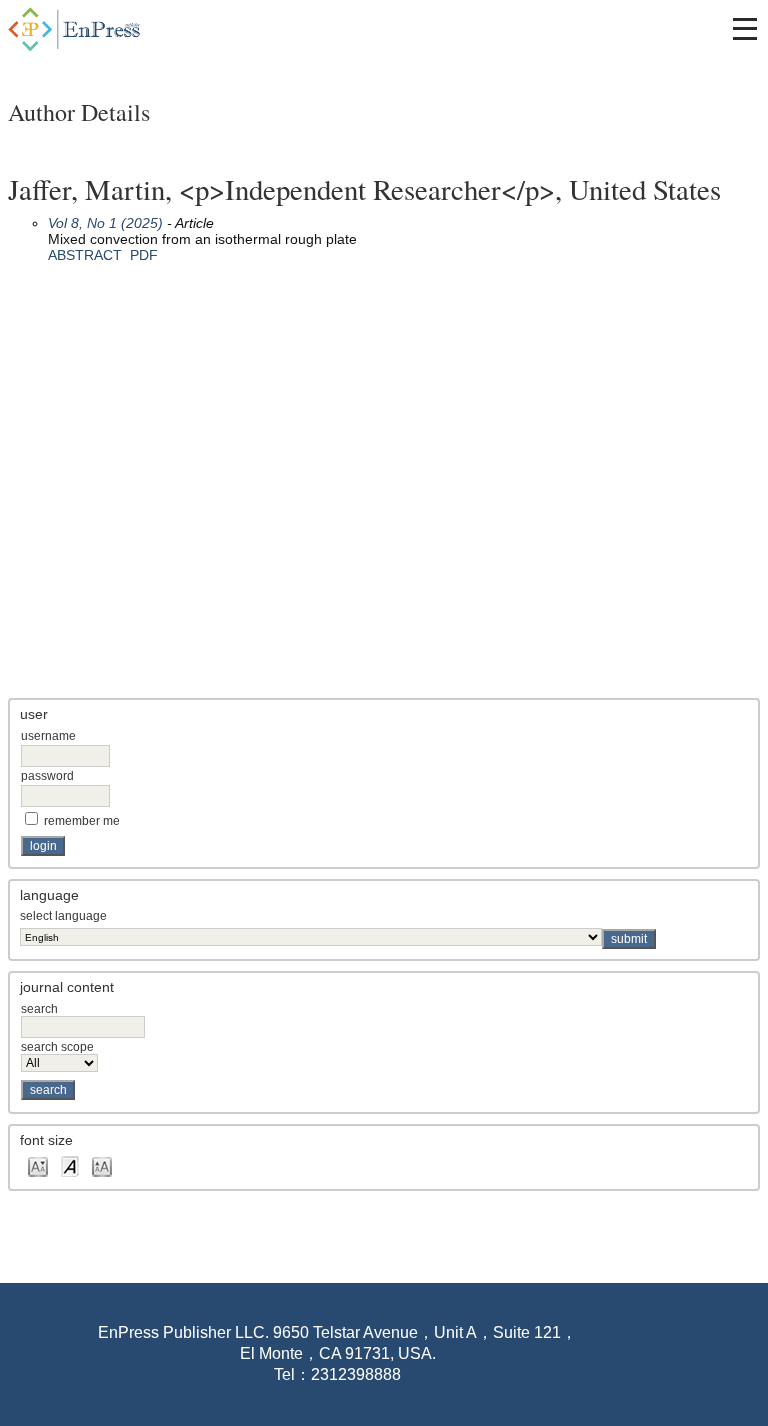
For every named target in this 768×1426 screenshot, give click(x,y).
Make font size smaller (38, 1165)
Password (47, 776)
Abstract (85, 255)
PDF (144, 255)
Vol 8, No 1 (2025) (105, 223)
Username (48, 736)
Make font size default (70, 1165)
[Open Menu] (745, 29)
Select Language (63, 916)
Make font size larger (102, 1165)
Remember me (82, 821)
